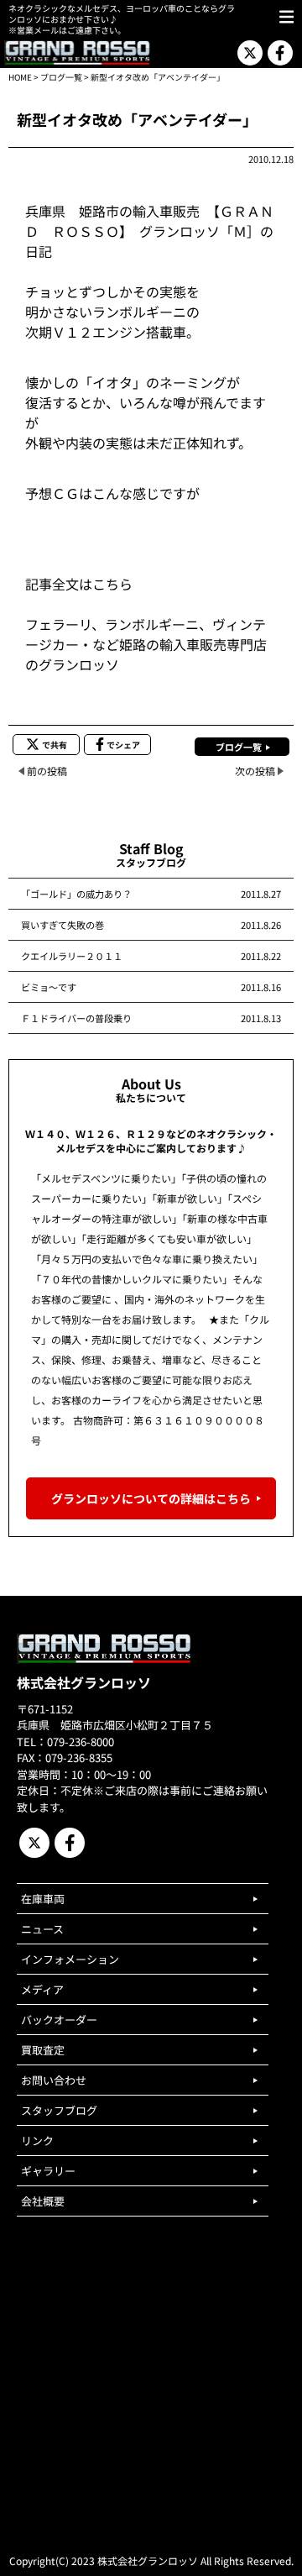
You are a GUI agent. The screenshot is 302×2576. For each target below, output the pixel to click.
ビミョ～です (49, 987)
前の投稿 (47, 771)
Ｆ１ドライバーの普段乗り (76, 1018)
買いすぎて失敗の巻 (62, 925)
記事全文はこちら (79, 584)
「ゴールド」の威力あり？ (76, 894)
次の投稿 (255, 771)
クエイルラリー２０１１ (72, 956)
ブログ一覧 (61, 77)
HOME (20, 77)
